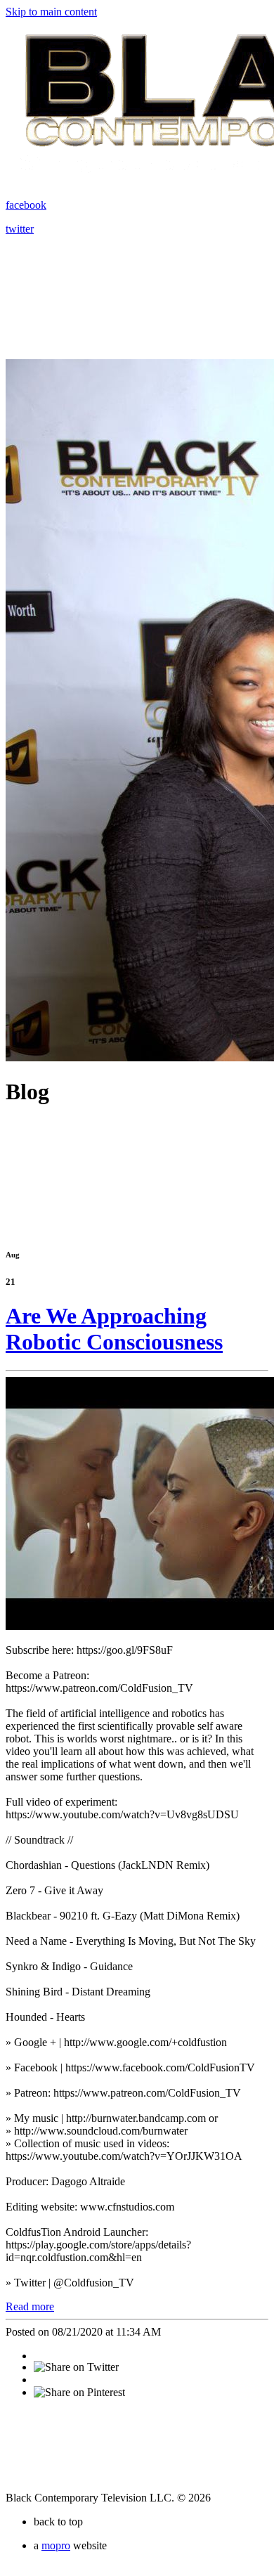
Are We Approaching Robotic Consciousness (114, 1329)
